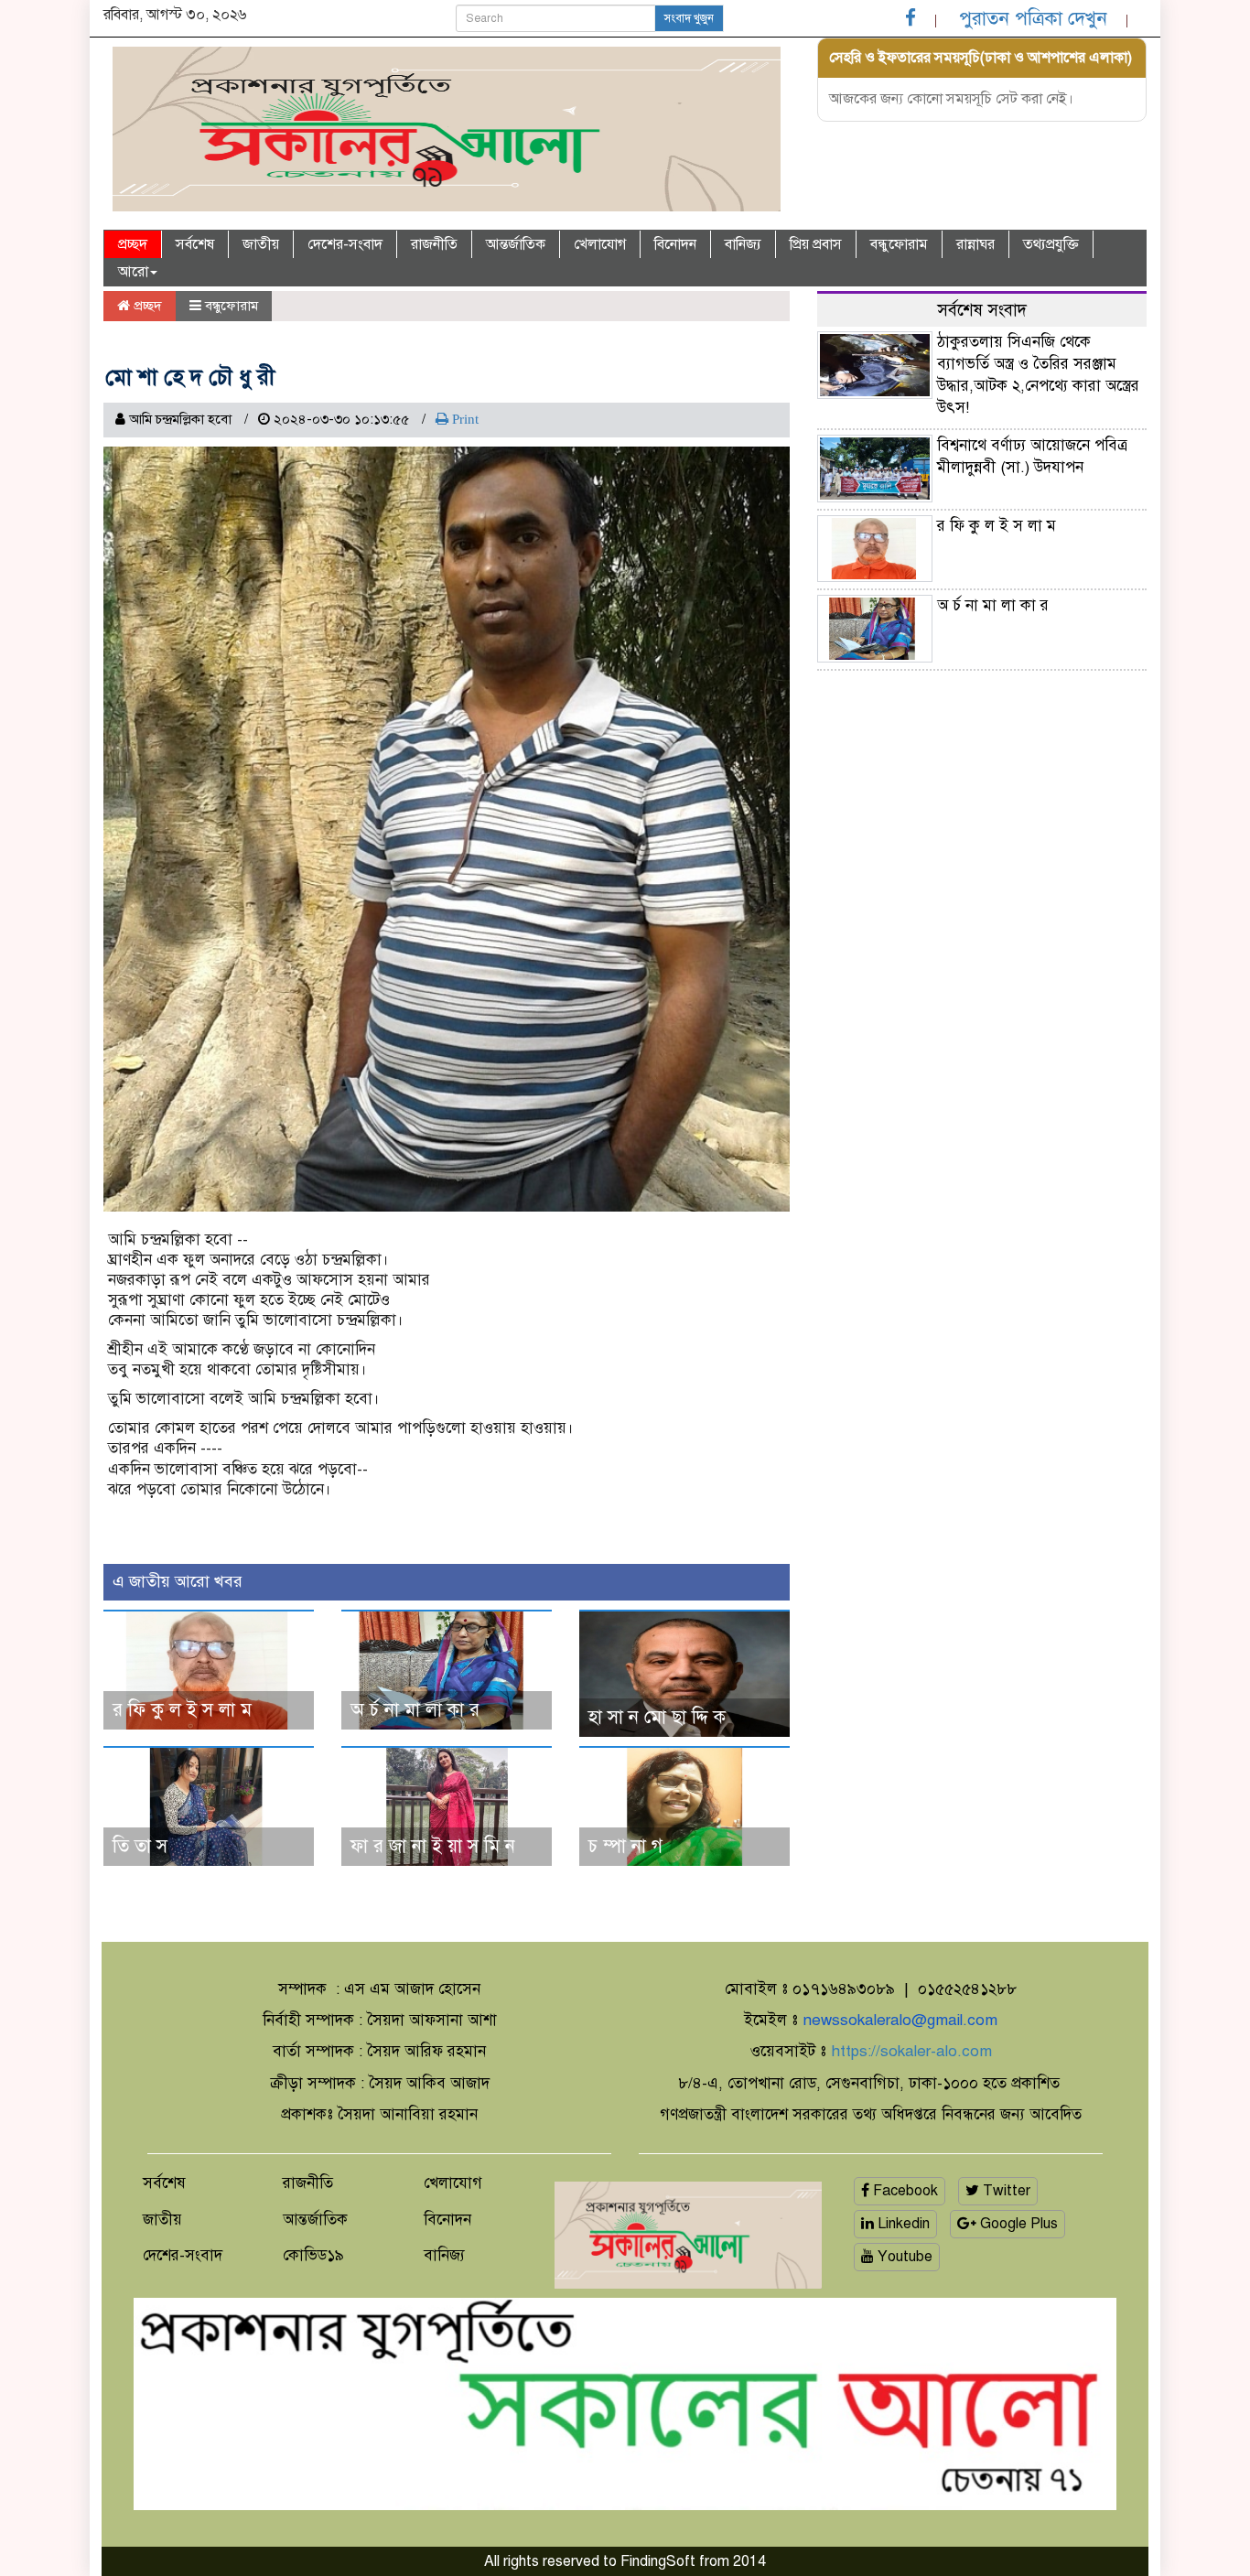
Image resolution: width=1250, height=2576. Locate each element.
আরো (133, 272)
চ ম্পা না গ (625, 1846)
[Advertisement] (982, 812)
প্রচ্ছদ (133, 244)
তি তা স (140, 1846)
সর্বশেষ (195, 244)
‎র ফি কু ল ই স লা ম (182, 1710)
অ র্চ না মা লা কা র (415, 1710)
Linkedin (902, 2224)
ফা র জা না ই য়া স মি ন (433, 1846)
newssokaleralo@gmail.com (900, 2020)
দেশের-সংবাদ (345, 244)
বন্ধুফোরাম (899, 244)
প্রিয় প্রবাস (816, 244)
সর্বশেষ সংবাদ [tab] (982, 310)
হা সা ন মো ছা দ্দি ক (657, 1717)
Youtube (903, 2257)
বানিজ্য (743, 244)
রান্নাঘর (975, 244)
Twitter (1005, 2191)
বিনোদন (675, 244)
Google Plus (1017, 2224)
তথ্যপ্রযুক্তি (1051, 244)
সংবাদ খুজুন (689, 18)
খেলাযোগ (600, 244)
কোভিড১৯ (313, 2255)
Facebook (904, 2191)
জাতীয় (261, 244)
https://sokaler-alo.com (911, 2051)
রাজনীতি (434, 244)
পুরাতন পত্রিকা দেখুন (1033, 18)
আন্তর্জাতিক (516, 244)
